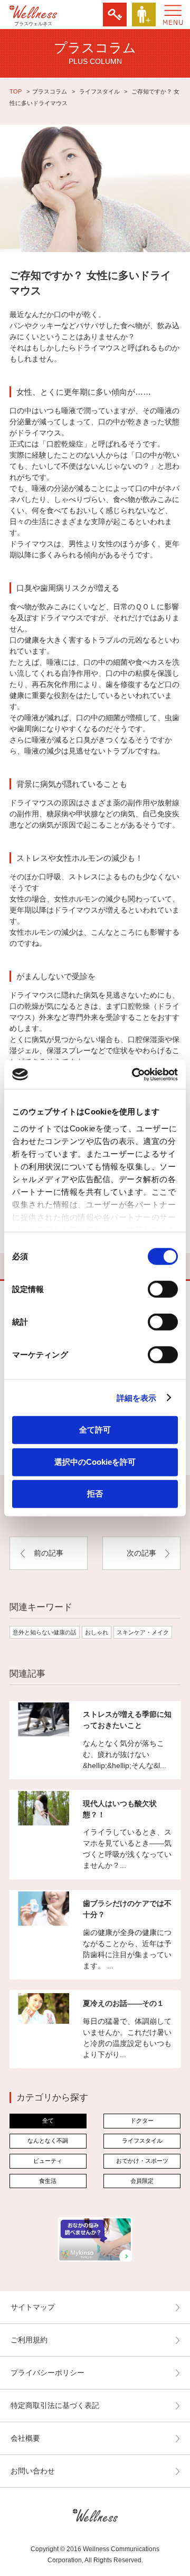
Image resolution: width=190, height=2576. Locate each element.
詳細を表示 (137, 1397)
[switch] (163, 1289)
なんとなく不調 (48, 2141)
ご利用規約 (29, 2340)
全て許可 (95, 1430)
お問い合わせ (33, 2471)
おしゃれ (97, 1632)
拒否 (95, 1494)
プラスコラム (50, 91)
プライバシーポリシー (47, 2373)
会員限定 (142, 2181)
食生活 (48, 2181)
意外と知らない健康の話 (45, 1632)
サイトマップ (33, 2307)
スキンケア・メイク (143, 1632)
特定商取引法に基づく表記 (55, 2405)
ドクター (142, 2121)
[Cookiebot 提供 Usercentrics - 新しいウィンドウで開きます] (134, 1074)
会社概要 (25, 2438)
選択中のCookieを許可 (95, 1461)
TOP (16, 91)
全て (48, 2121)
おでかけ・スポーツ (142, 2161)
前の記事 (49, 1553)
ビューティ (48, 2161)
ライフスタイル (99, 91)
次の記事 (141, 1553)
